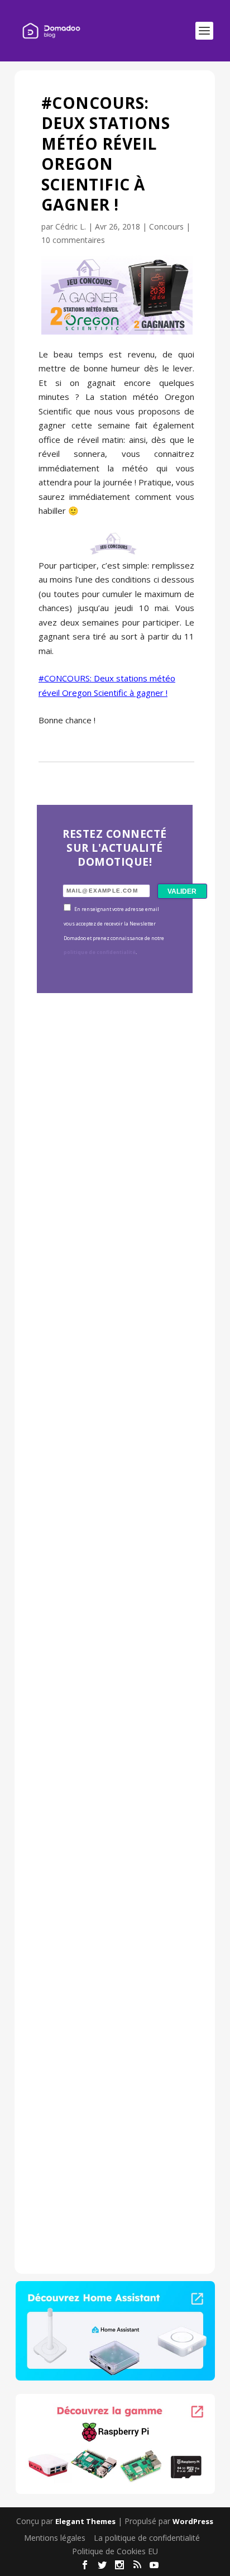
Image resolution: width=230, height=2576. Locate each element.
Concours (166, 226)
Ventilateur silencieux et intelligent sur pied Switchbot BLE (112, 2094)
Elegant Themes (85, 2521)
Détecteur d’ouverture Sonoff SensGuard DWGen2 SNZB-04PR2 (113, 1783)
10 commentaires (73, 240)
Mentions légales (55, 2538)
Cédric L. (71, 226)
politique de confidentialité (100, 952)
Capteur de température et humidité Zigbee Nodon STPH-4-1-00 (114, 1478)
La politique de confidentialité (147, 2538)
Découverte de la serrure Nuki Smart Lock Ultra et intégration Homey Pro (113, 1172)
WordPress (193, 2521)
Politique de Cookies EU (115, 2551)
